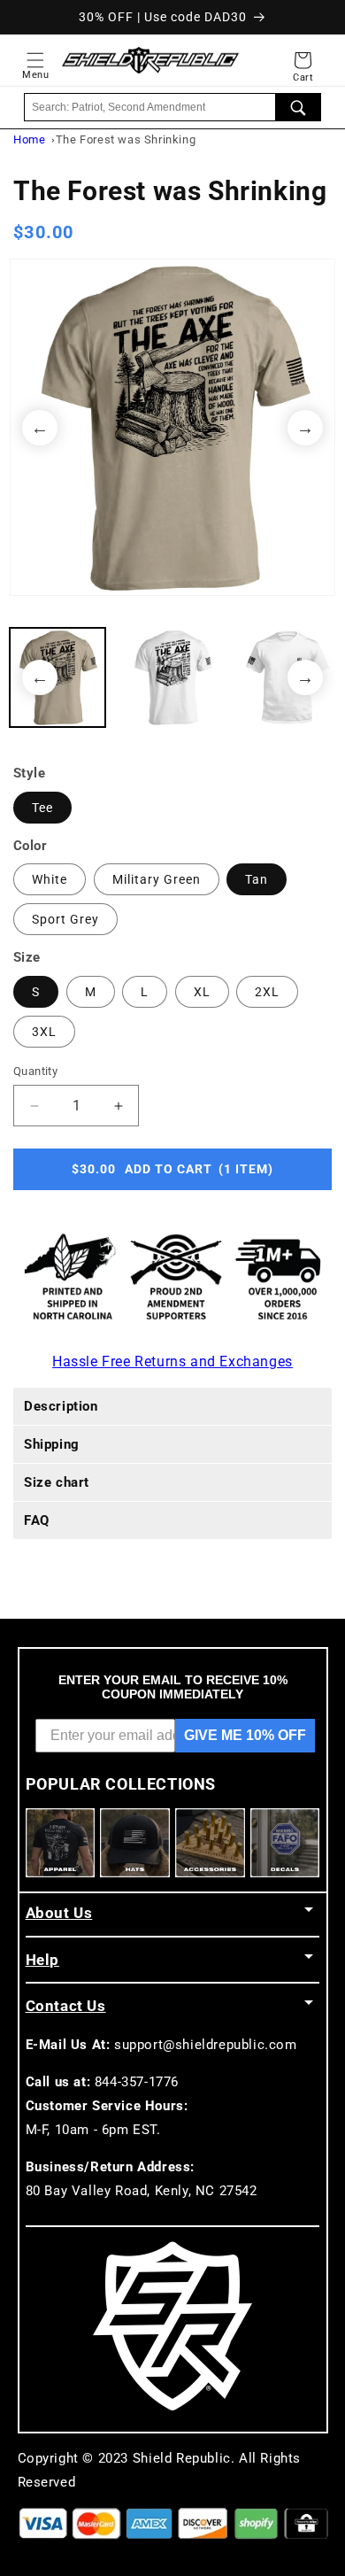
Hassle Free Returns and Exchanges (172, 1361)
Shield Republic (182, 2458)
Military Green (157, 879)
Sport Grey (65, 919)
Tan (257, 879)
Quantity (35, 1071)
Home (29, 139)
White (50, 879)
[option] (172, 427)
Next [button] (305, 428)
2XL (267, 992)
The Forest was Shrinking (126, 139)
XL (202, 992)
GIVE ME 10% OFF (245, 1735)
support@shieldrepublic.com (206, 2045)
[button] (35, 60)
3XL (44, 1032)
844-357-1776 (137, 2082)
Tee (42, 808)
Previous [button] (40, 428)
